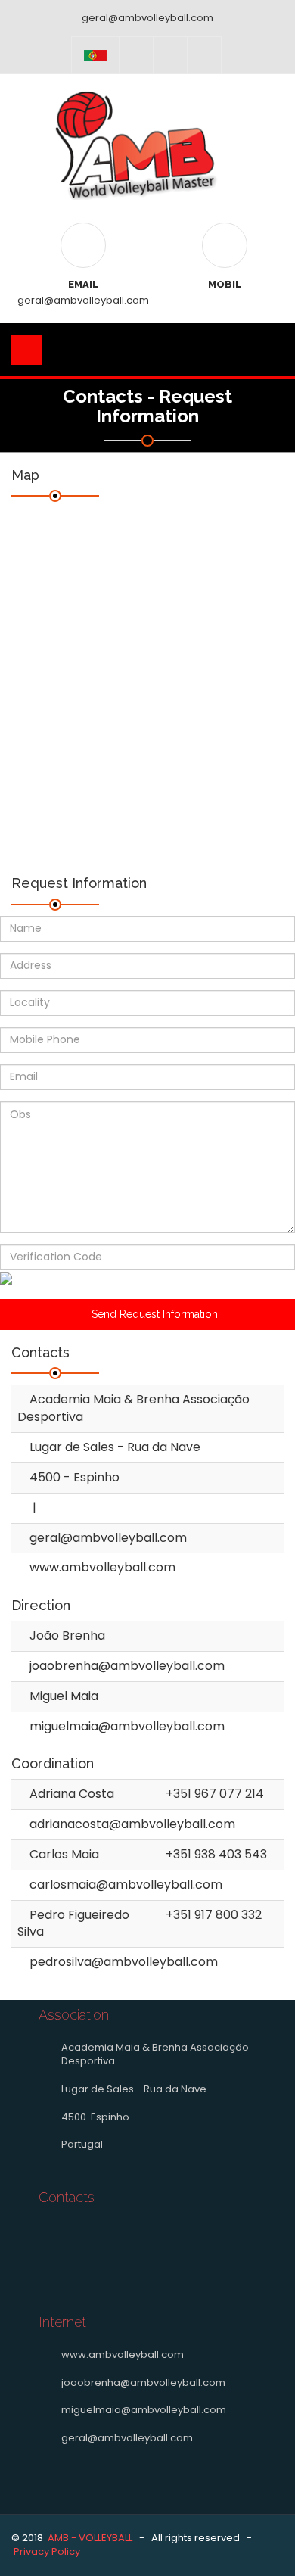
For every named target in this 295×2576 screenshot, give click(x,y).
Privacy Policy (47, 2551)
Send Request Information (152, 1314)
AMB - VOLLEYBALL (90, 2538)
